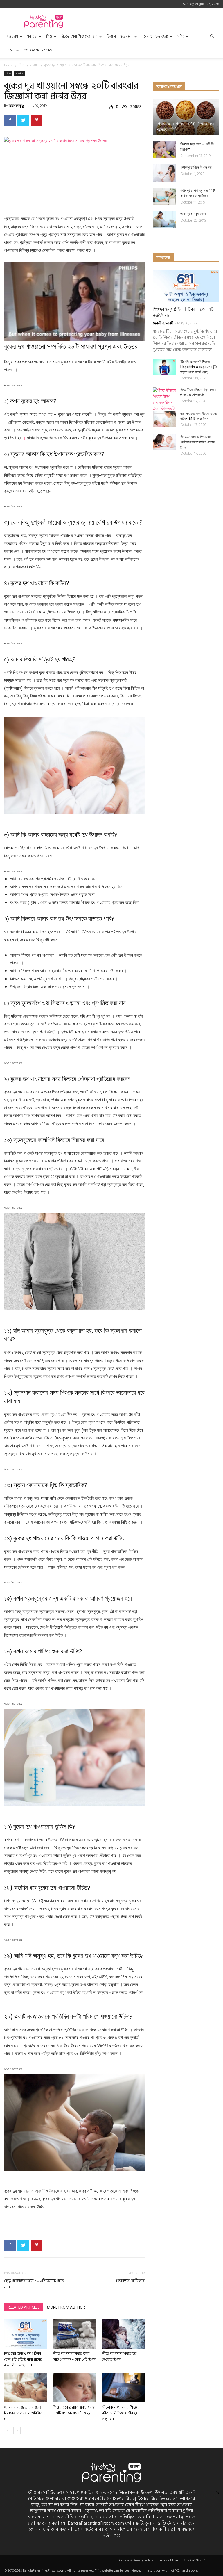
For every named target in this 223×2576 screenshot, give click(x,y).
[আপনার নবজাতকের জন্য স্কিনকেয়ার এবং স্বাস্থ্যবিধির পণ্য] (25, 2388)
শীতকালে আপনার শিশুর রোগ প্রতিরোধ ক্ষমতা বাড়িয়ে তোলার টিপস (197, 442)
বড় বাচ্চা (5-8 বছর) (155, 36)
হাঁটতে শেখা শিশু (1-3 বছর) (79, 36)
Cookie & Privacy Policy (136, 2561)
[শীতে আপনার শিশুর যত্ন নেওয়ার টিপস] (123, 2334)
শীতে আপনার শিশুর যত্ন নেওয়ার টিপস (119, 2356)
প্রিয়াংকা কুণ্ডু (16, 106)
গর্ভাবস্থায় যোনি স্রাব (130, 2281)
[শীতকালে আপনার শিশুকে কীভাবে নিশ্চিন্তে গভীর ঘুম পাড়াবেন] (123, 2388)
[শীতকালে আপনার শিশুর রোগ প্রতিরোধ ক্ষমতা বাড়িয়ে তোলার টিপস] (164, 442)
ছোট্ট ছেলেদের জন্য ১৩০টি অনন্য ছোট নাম (34, 2284)
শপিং (181, 36)
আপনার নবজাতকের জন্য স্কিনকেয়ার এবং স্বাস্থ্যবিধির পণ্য (23, 2413)
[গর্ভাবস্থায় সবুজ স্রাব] (164, 220)
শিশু (49, 36)
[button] (212, 36)
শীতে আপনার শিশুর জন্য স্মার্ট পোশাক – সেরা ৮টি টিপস (74, 2356)
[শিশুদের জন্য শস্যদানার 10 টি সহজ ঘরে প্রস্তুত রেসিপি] (186, 117)
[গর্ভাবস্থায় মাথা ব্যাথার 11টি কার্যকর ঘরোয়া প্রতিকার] (164, 196)
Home (9, 65)
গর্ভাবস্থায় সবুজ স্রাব (193, 214)
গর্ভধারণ (12, 36)
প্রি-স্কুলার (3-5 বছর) (120, 36)
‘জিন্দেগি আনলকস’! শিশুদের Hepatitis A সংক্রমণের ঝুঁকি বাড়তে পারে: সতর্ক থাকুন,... (199, 367)
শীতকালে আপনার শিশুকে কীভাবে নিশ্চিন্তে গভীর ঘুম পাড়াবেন (121, 2413)
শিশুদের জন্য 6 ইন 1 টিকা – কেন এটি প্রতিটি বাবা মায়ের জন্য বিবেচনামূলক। (24, 2359)
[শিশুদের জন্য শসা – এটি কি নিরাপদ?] (164, 150)
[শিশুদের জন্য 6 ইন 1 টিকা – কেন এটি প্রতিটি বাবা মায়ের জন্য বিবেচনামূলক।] (25, 2334)
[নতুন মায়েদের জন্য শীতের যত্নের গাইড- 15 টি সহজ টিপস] (164, 419)
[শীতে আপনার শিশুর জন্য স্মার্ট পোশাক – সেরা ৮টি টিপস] (74, 2334)
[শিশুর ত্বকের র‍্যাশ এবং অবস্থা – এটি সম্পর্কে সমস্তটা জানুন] (74, 2388)
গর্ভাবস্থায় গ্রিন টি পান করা (196, 167)
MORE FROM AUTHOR (66, 2307)
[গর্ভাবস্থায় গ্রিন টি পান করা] (164, 173)
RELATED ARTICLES (24, 2307)
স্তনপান (34, 65)
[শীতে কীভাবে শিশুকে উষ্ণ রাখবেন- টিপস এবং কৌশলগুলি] (164, 399)
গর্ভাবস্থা (32, 36)
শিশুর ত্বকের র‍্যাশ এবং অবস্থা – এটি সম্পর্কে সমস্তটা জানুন (74, 2410)
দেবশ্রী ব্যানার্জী (163, 323)
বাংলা (11, 50)
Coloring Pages (38, 50)
